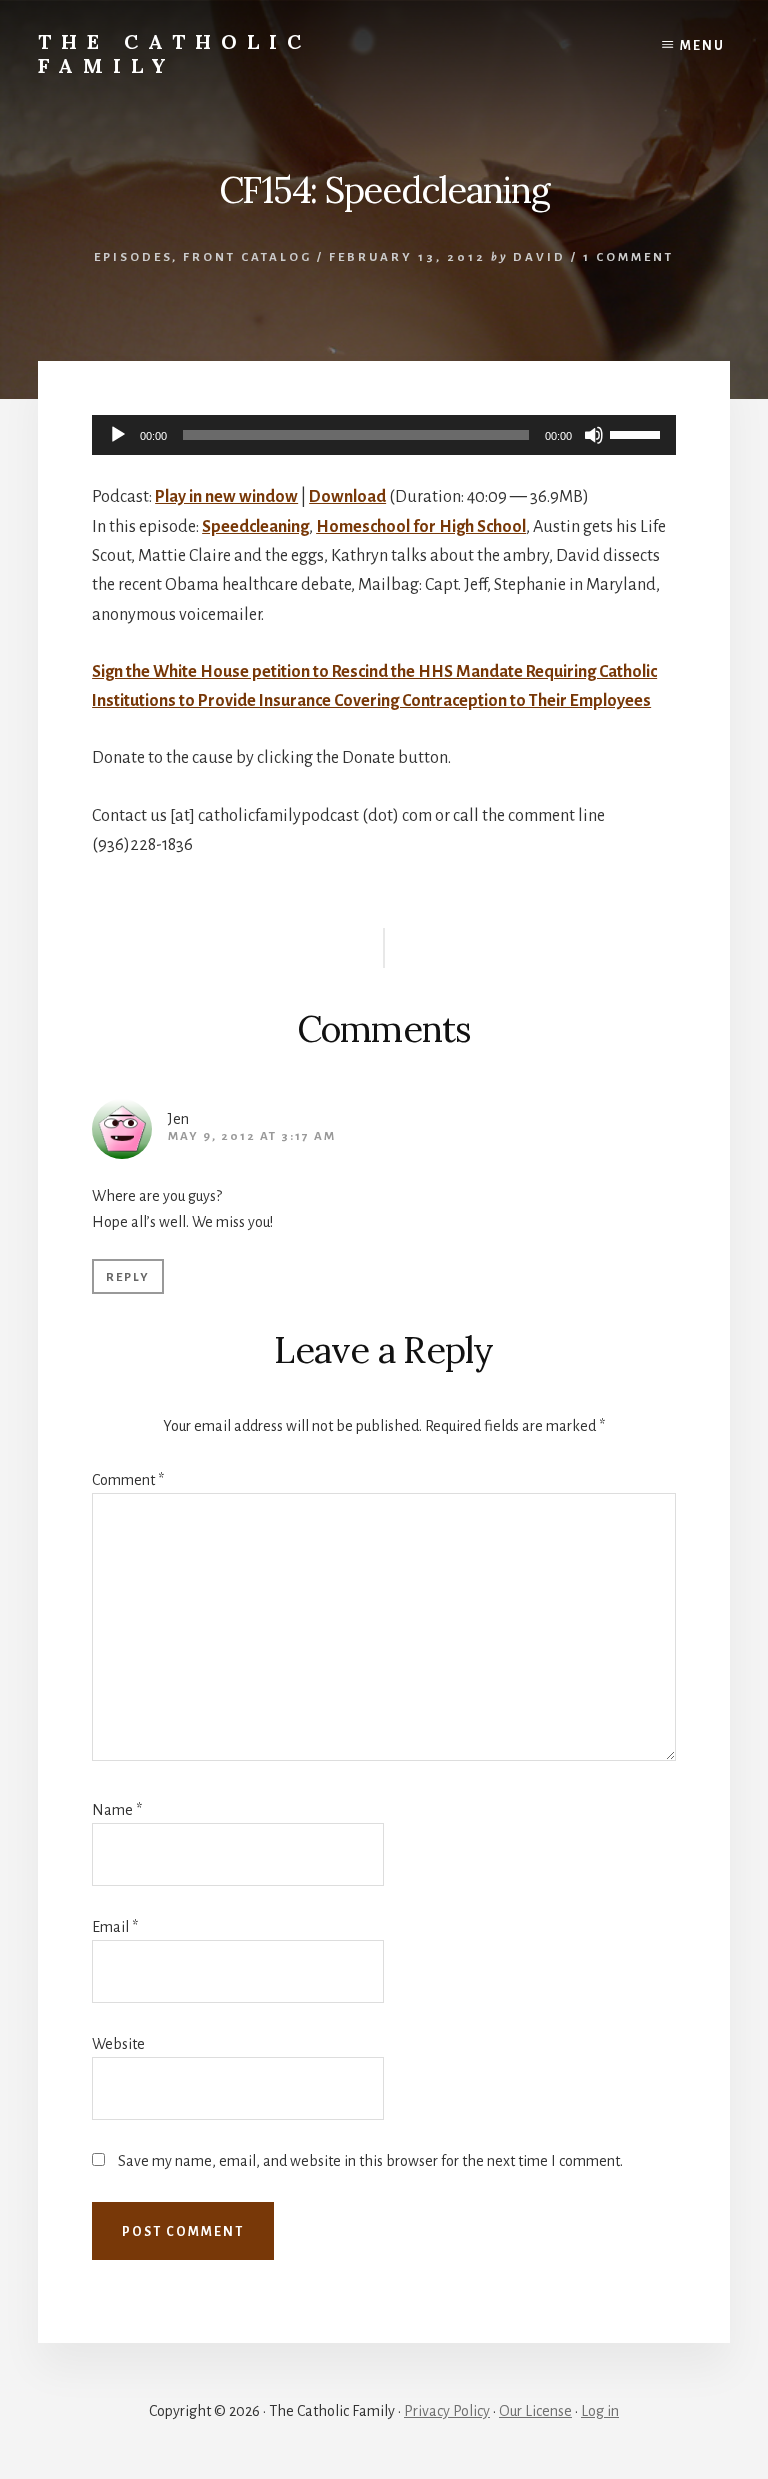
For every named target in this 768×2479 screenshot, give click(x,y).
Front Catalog (247, 257)
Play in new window (226, 497)
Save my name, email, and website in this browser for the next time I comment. (370, 2161)
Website (118, 2044)
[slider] (638, 433)
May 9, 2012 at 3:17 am (252, 1136)
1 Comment (628, 257)
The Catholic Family (174, 53)
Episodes (133, 257)
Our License (535, 2411)
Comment (128, 1480)
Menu (702, 46)
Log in (600, 2411)
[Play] (118, 435)
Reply (128, 1277)
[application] (384, 435)
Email (115, 1927)
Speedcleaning (255, 527)
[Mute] (594, 435)
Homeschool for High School (421, 527)
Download (347, 497)
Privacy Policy (447, 2411)
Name (117, 1810)
